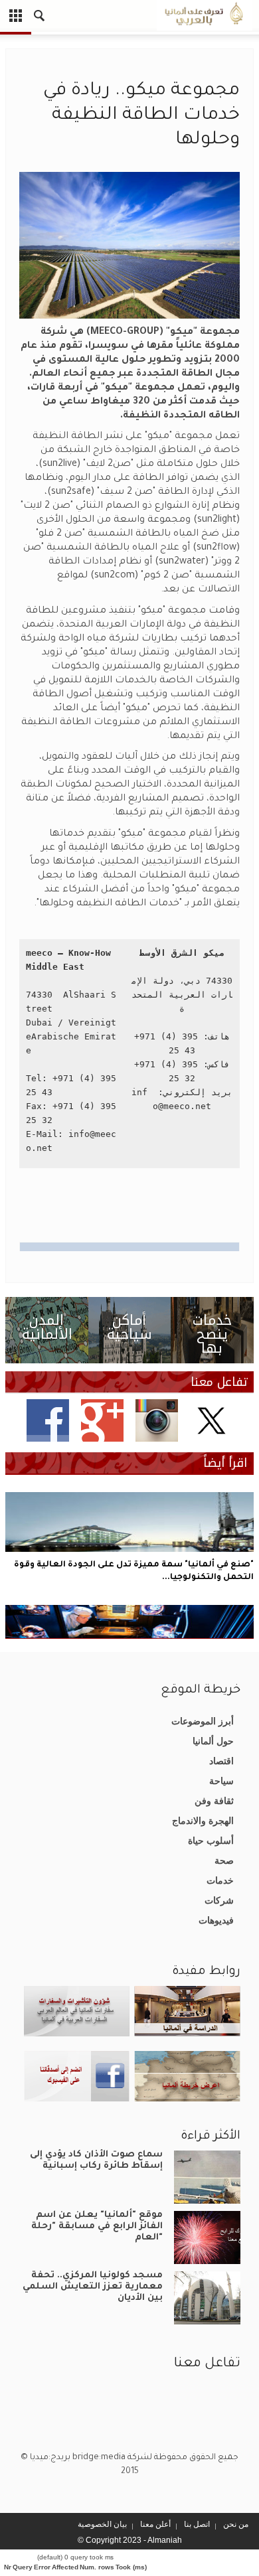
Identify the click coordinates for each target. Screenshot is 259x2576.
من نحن (236, 2524)
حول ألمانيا (213, 1741)
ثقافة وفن (214, 1801)
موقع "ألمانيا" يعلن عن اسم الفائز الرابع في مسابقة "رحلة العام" (97, 2227)
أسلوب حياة (211, 1841)
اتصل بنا (197, 2524)
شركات (219, 1900)
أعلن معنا (155, 2524)
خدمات (220, 1880)
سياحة (221, 1781)
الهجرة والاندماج (203, 1821)
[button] (40, 17)
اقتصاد (221, 1761)
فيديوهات (216, 1920)
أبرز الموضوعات (203, 1721)
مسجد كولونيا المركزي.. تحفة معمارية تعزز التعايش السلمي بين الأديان (93, 2287)
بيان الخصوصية (102, 2524)
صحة (224, 1860)
